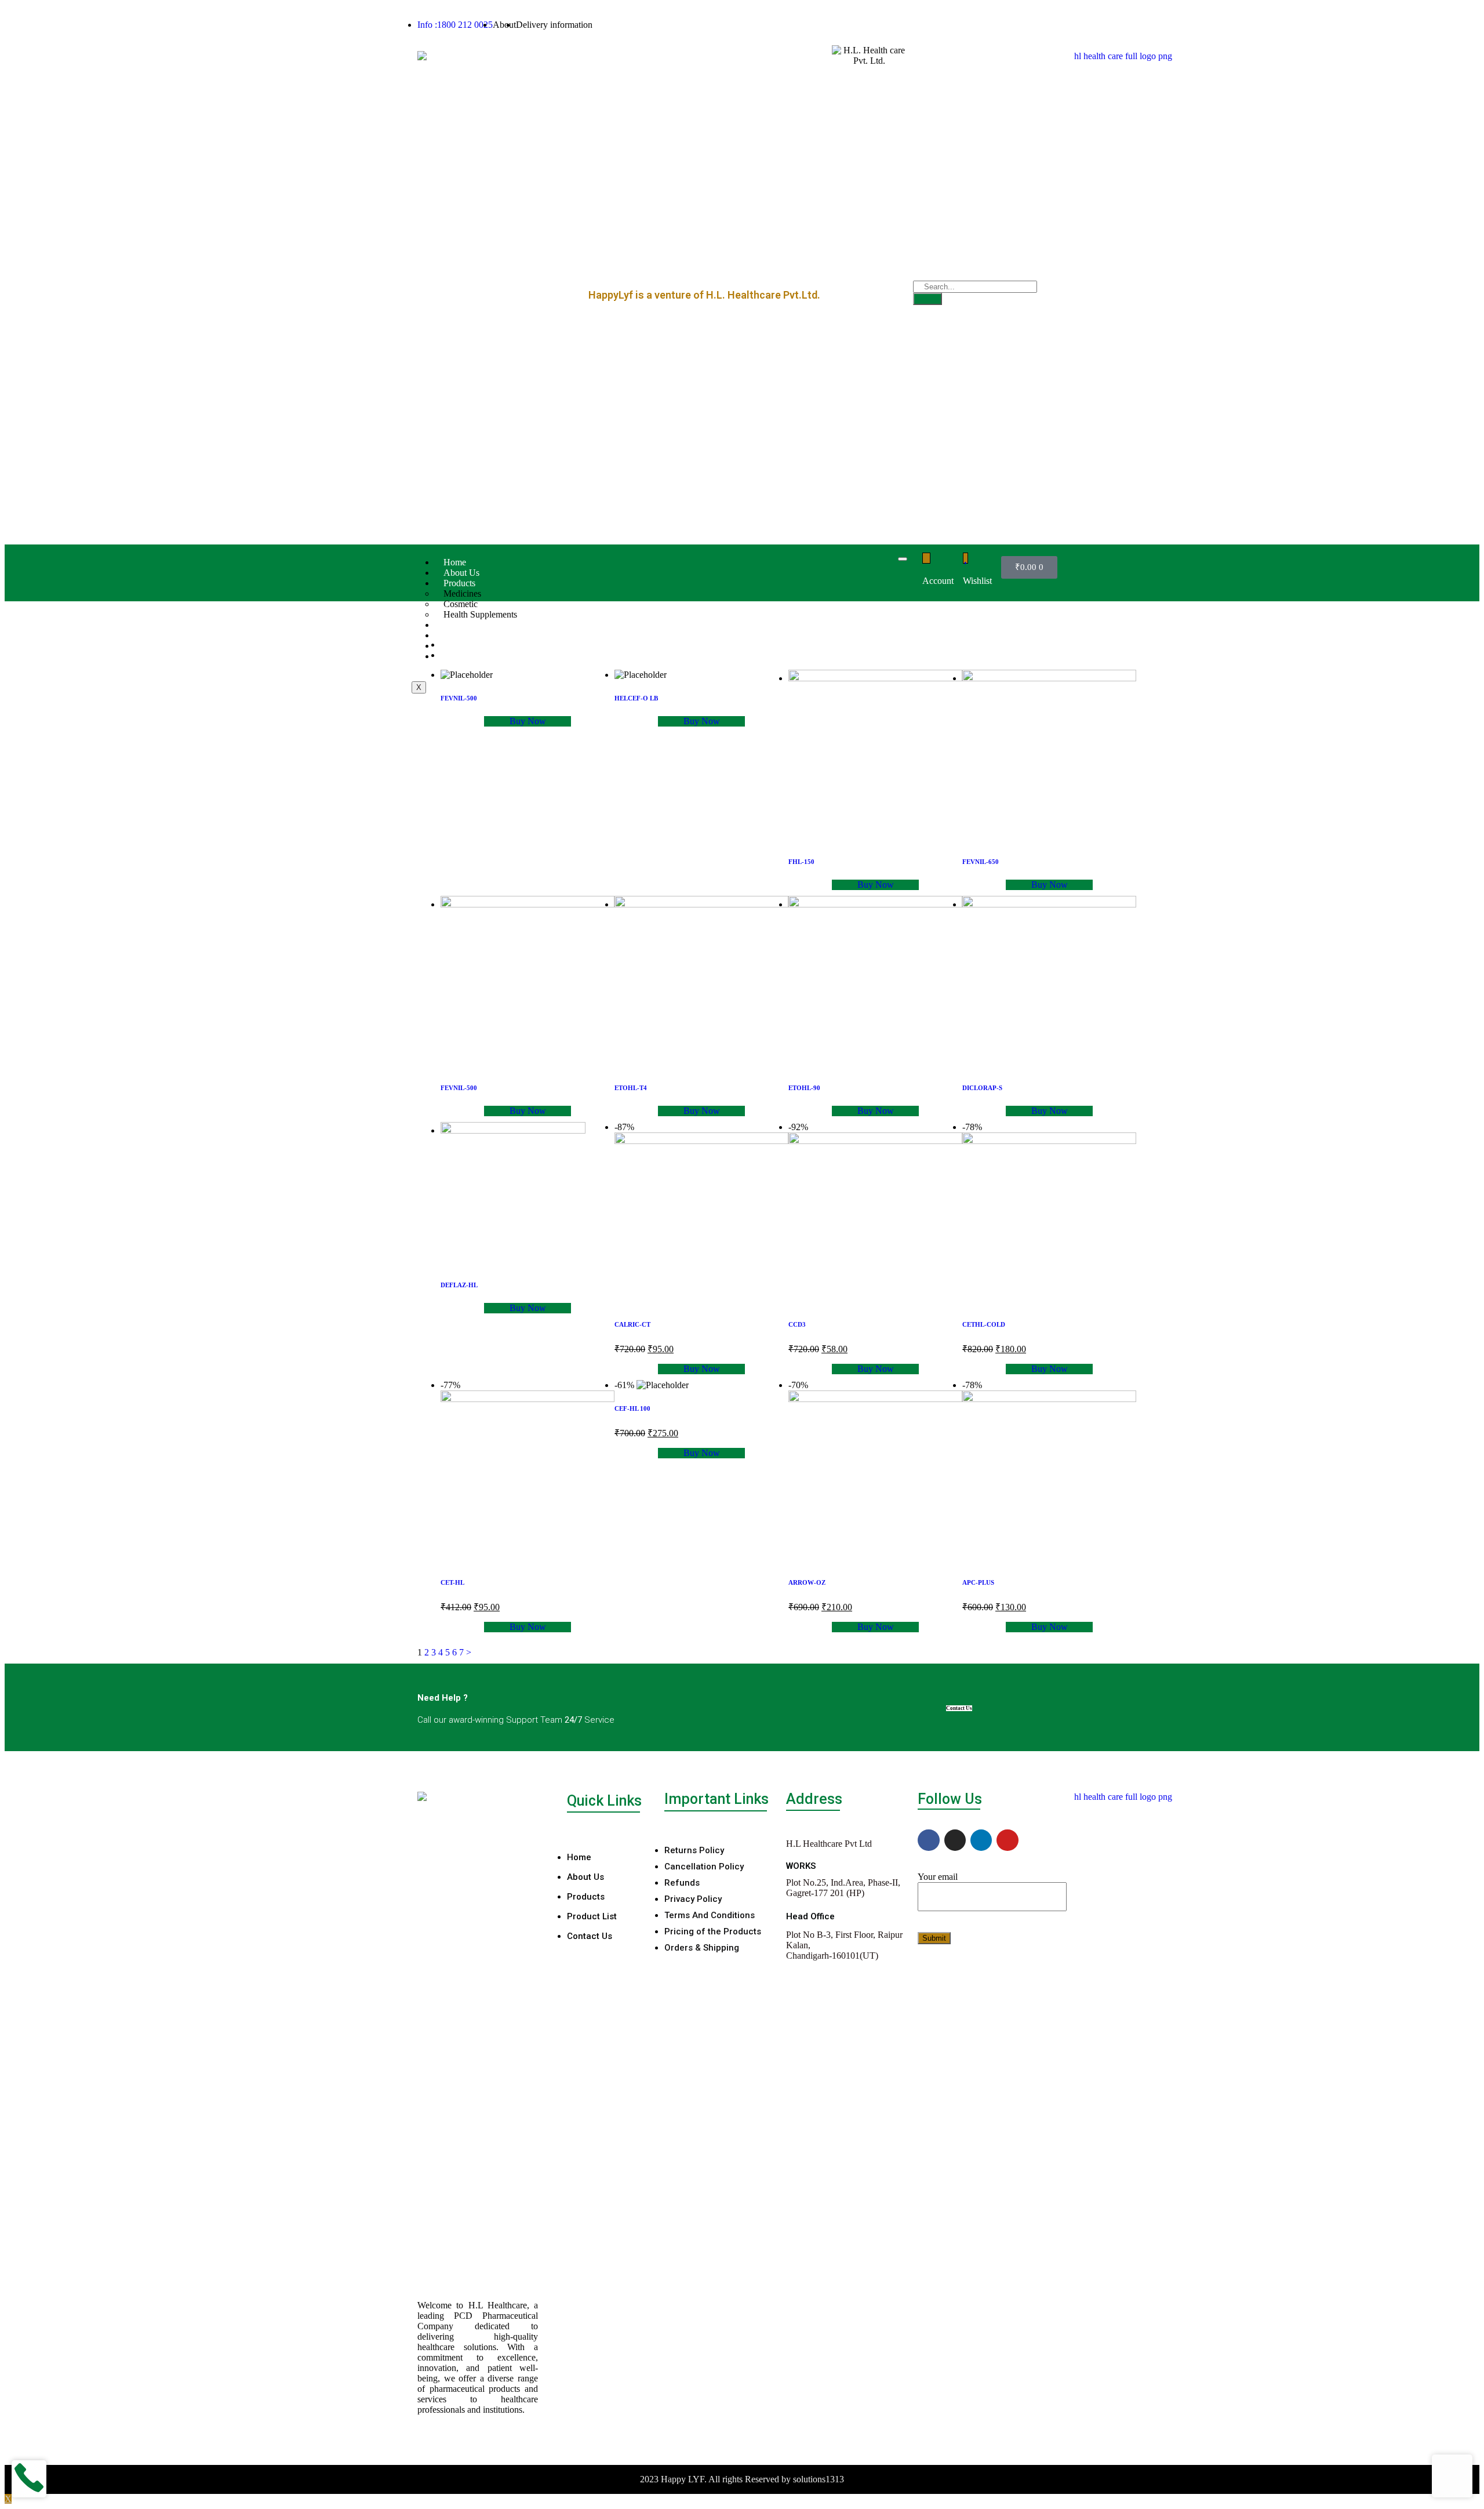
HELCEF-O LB (636, 698)
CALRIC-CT (632, 1324)
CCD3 (797, 1324)
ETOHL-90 (804, 1088)
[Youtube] (1007, 1840)
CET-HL (452, 1582)
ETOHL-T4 (631, 1088)
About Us (461, 573)
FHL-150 (801, 862)
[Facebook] (928, 1840)
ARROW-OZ (807, 1582)
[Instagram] (955, 1840)
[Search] (927, 299)
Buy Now (528, 721)
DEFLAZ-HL (459, 1285)
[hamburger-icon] (903, 559)
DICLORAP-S (982, 1088)
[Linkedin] (981, 1840)
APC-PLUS (978, 1582)
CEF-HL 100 (632, 1408)
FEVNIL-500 (459, 698)
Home (455, 562)
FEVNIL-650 (981, 862)
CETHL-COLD (984, 1324)
